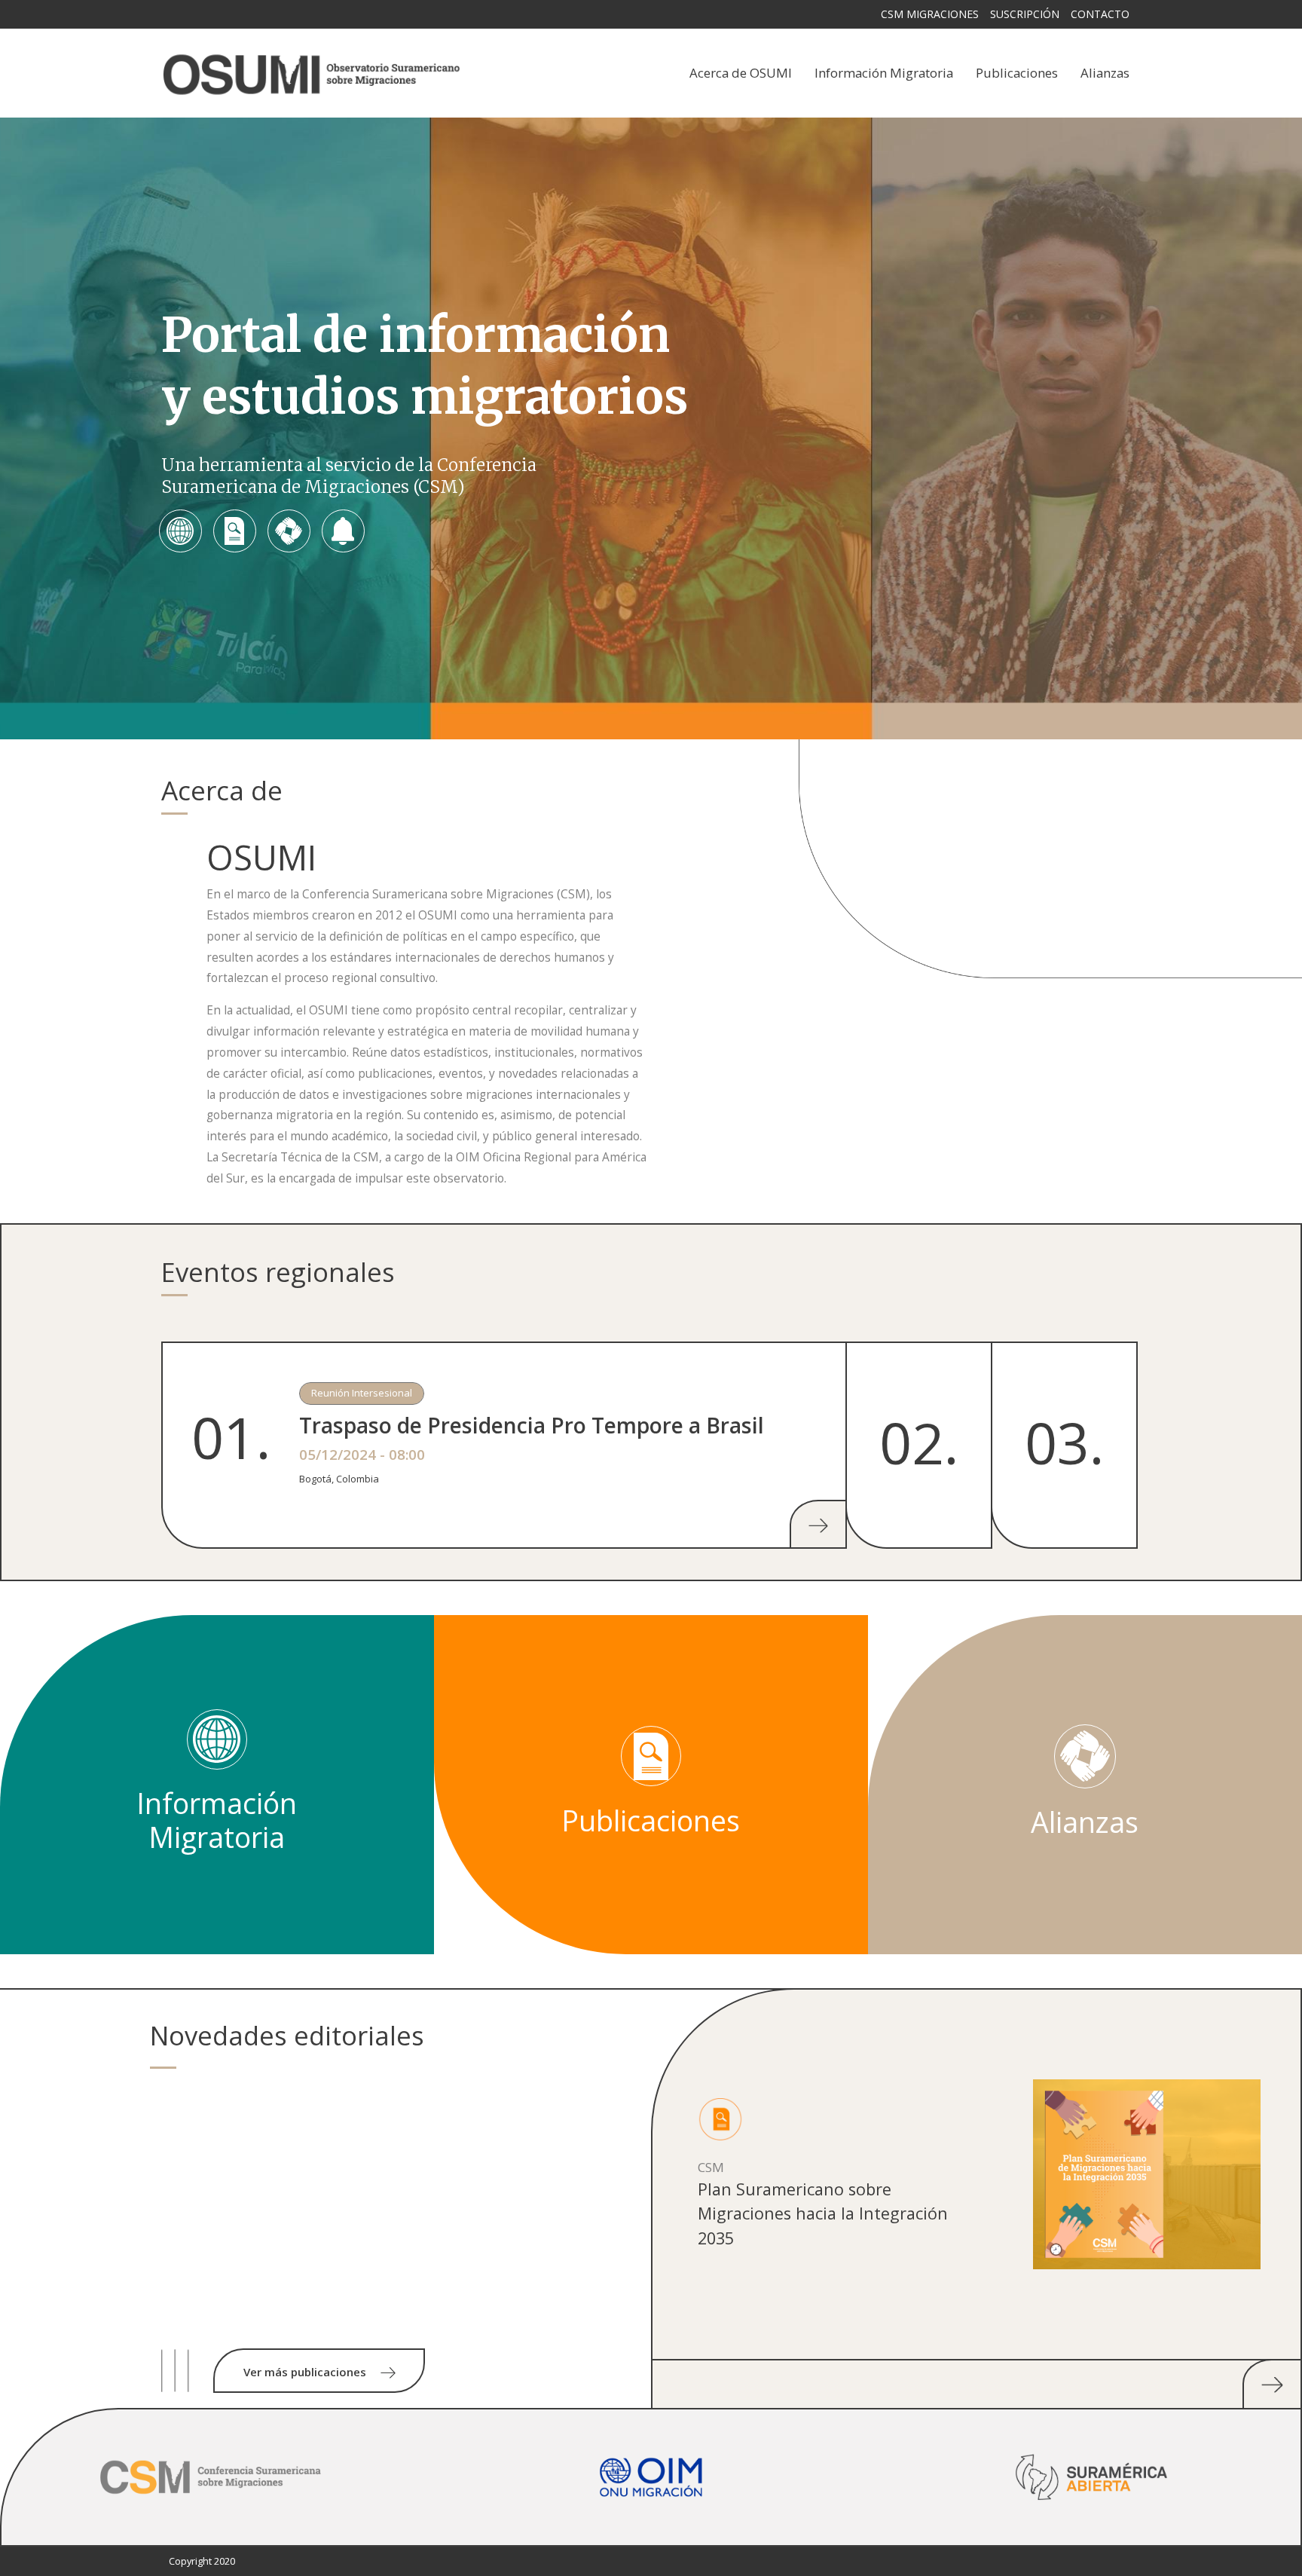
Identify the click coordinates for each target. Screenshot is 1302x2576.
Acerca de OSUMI (741, 73)
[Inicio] (312, 73)
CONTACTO (1100, 14)
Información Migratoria (884, 73)
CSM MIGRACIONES (930, 14)
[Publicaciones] (234, 531)
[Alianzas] (289, 531)
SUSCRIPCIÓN (1025, 14)
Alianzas (1105, 73)
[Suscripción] (343, 531)
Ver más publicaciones (306, 2372)
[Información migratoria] (180, 531)
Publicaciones (1017, 73)
